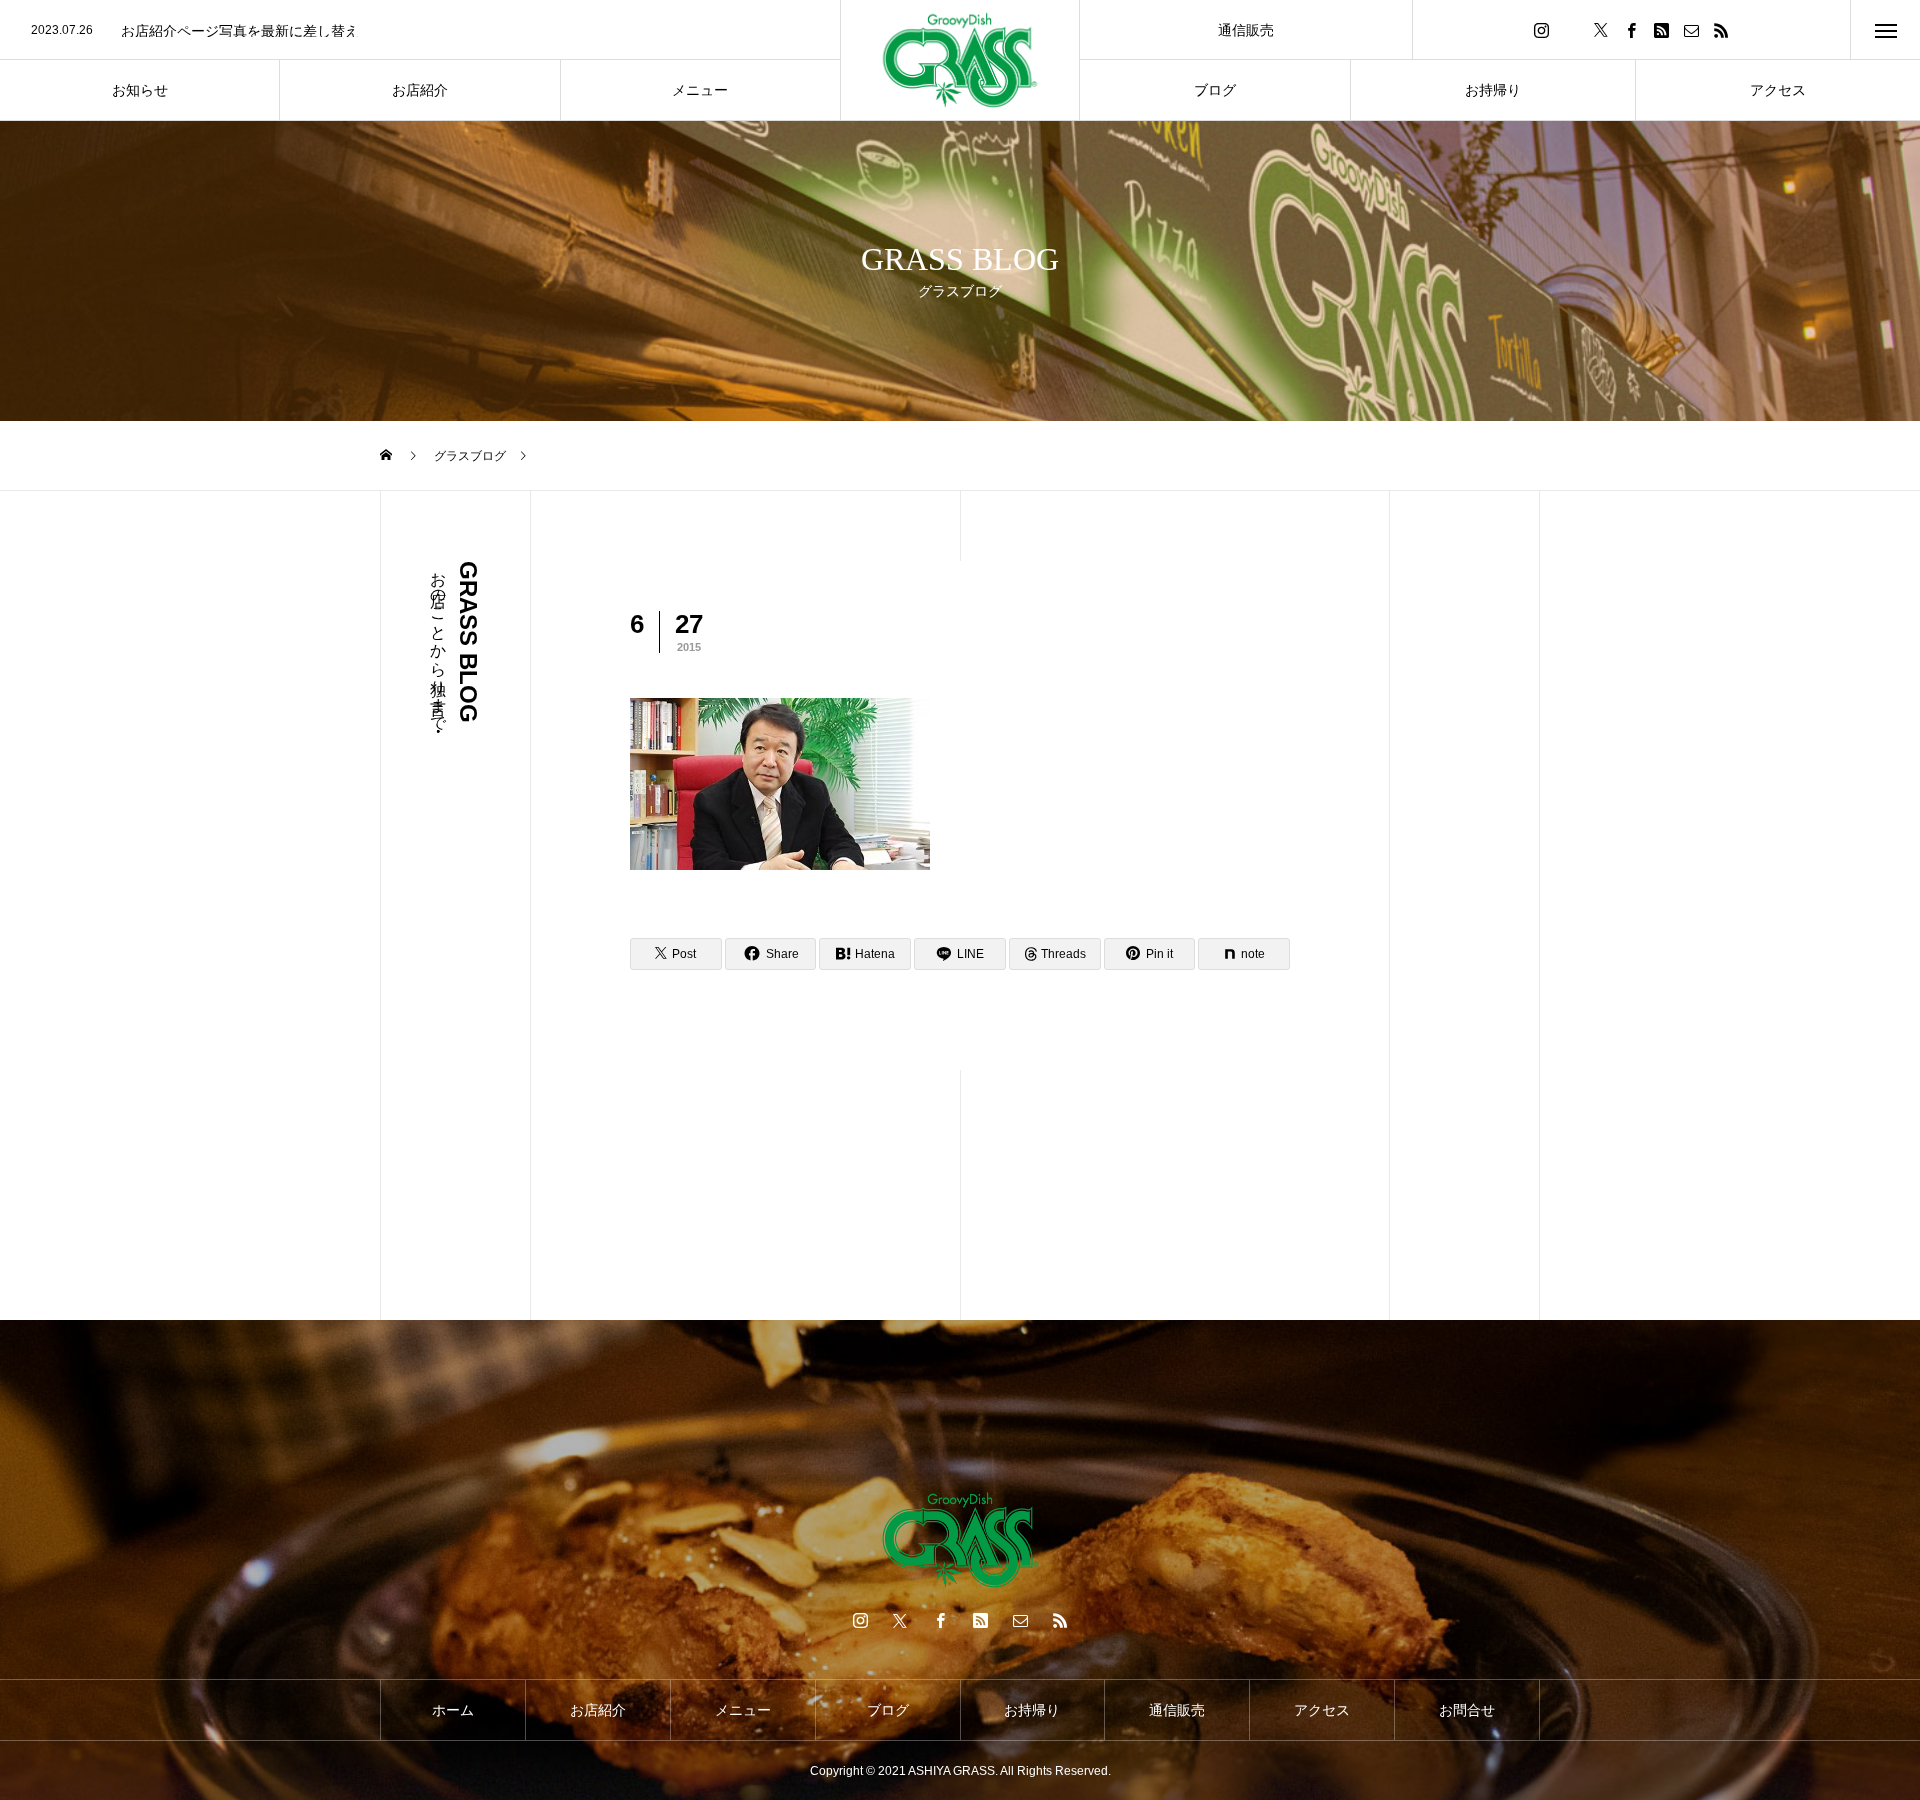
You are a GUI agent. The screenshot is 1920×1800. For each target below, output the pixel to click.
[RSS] (1721, 29)
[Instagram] (1541, 29)
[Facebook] (1631, 29)
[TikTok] (1571, 29)
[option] (420, 31)
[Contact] (1691, 29)
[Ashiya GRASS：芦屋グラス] (960, 60)
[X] (1601, 29)
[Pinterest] (1661, 29)
